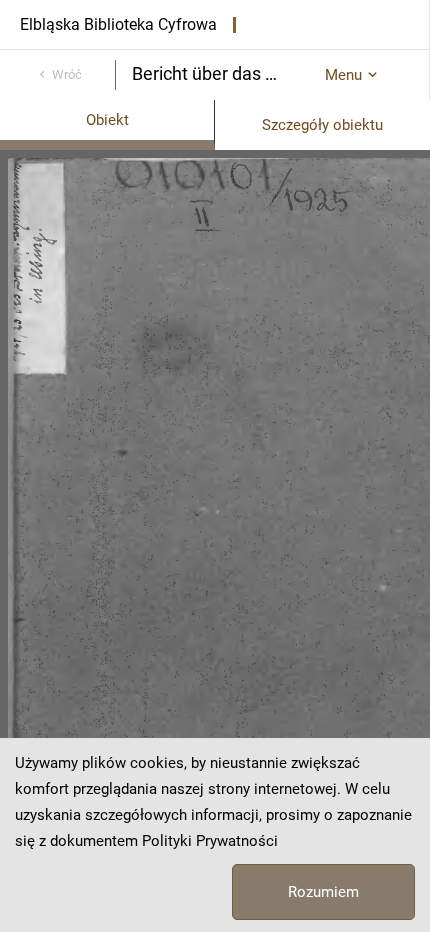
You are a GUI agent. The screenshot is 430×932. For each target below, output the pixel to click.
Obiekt (107, 120)
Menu (343, 75)
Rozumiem (323, 892)
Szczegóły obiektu (322, 125)
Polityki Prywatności (210, 841)
